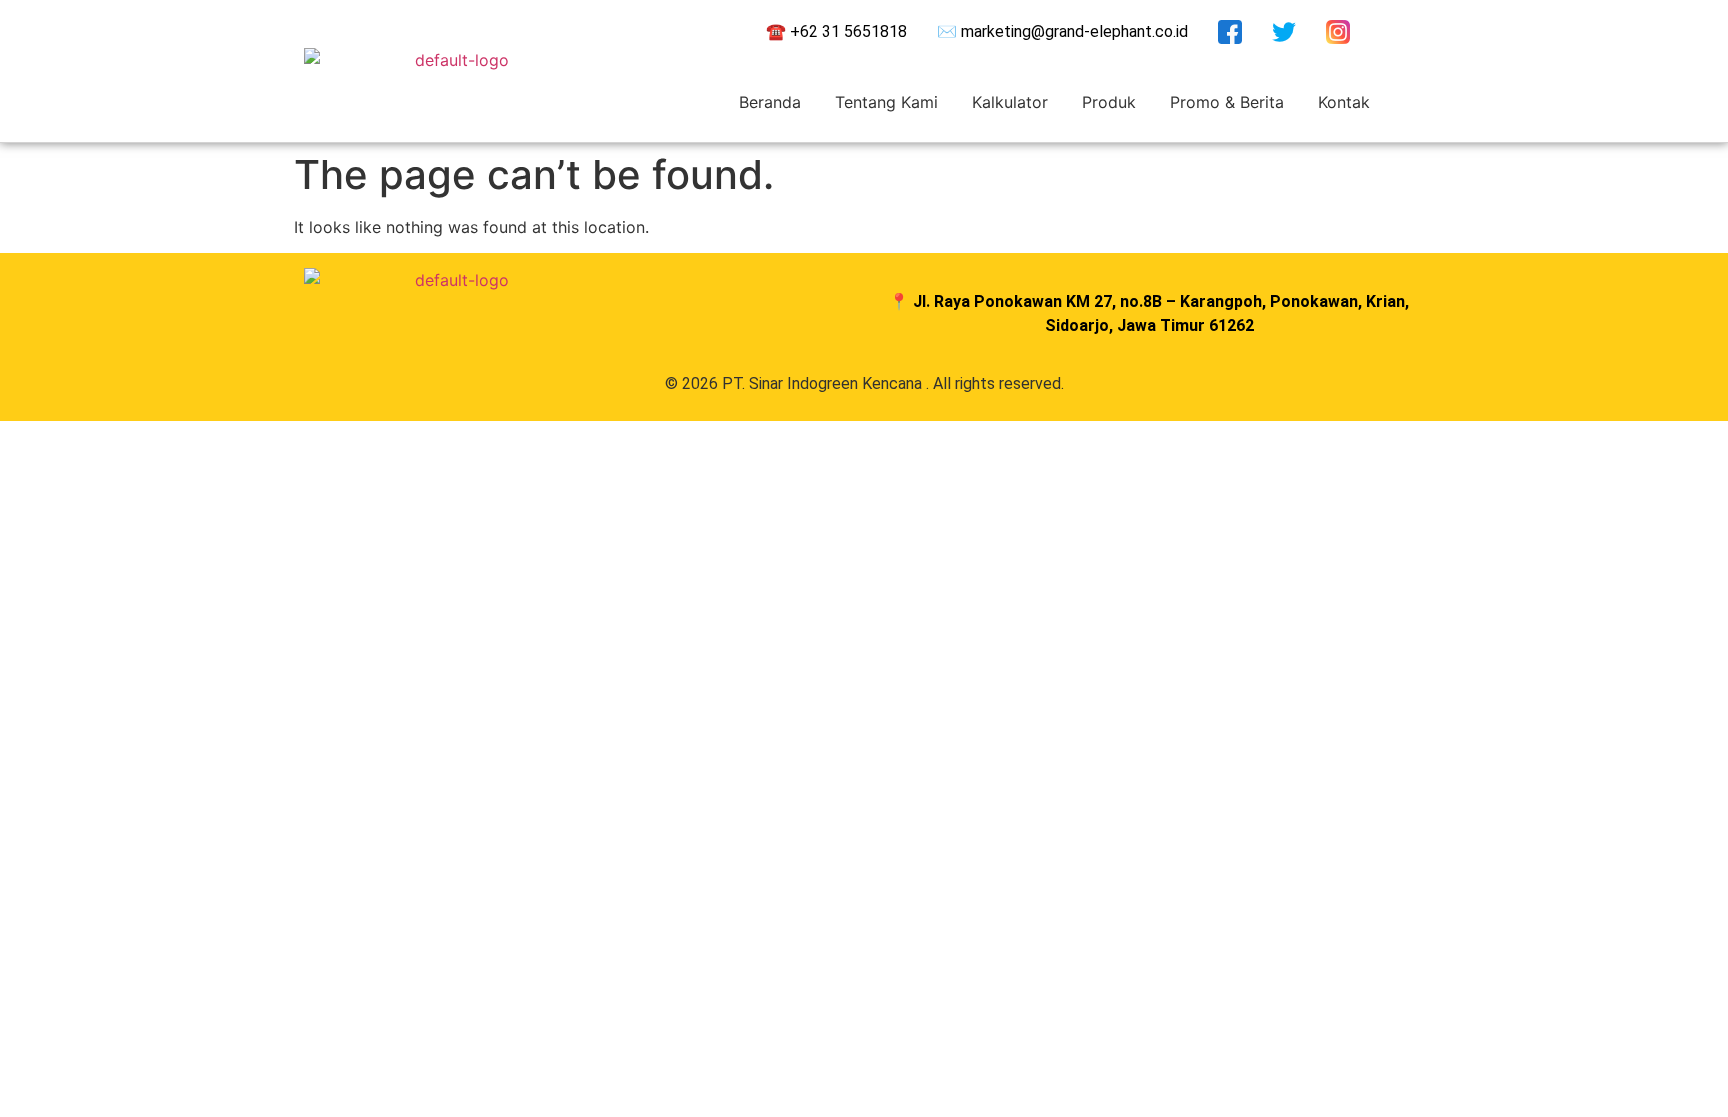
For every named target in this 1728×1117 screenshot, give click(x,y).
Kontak (1344, 102)
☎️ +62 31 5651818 (836, 31)
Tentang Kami (886, 102)
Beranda (770, 102)
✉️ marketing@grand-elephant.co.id (1062, 31)
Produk (1109, 102)
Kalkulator (1010, 102)
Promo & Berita (1227, 102)
